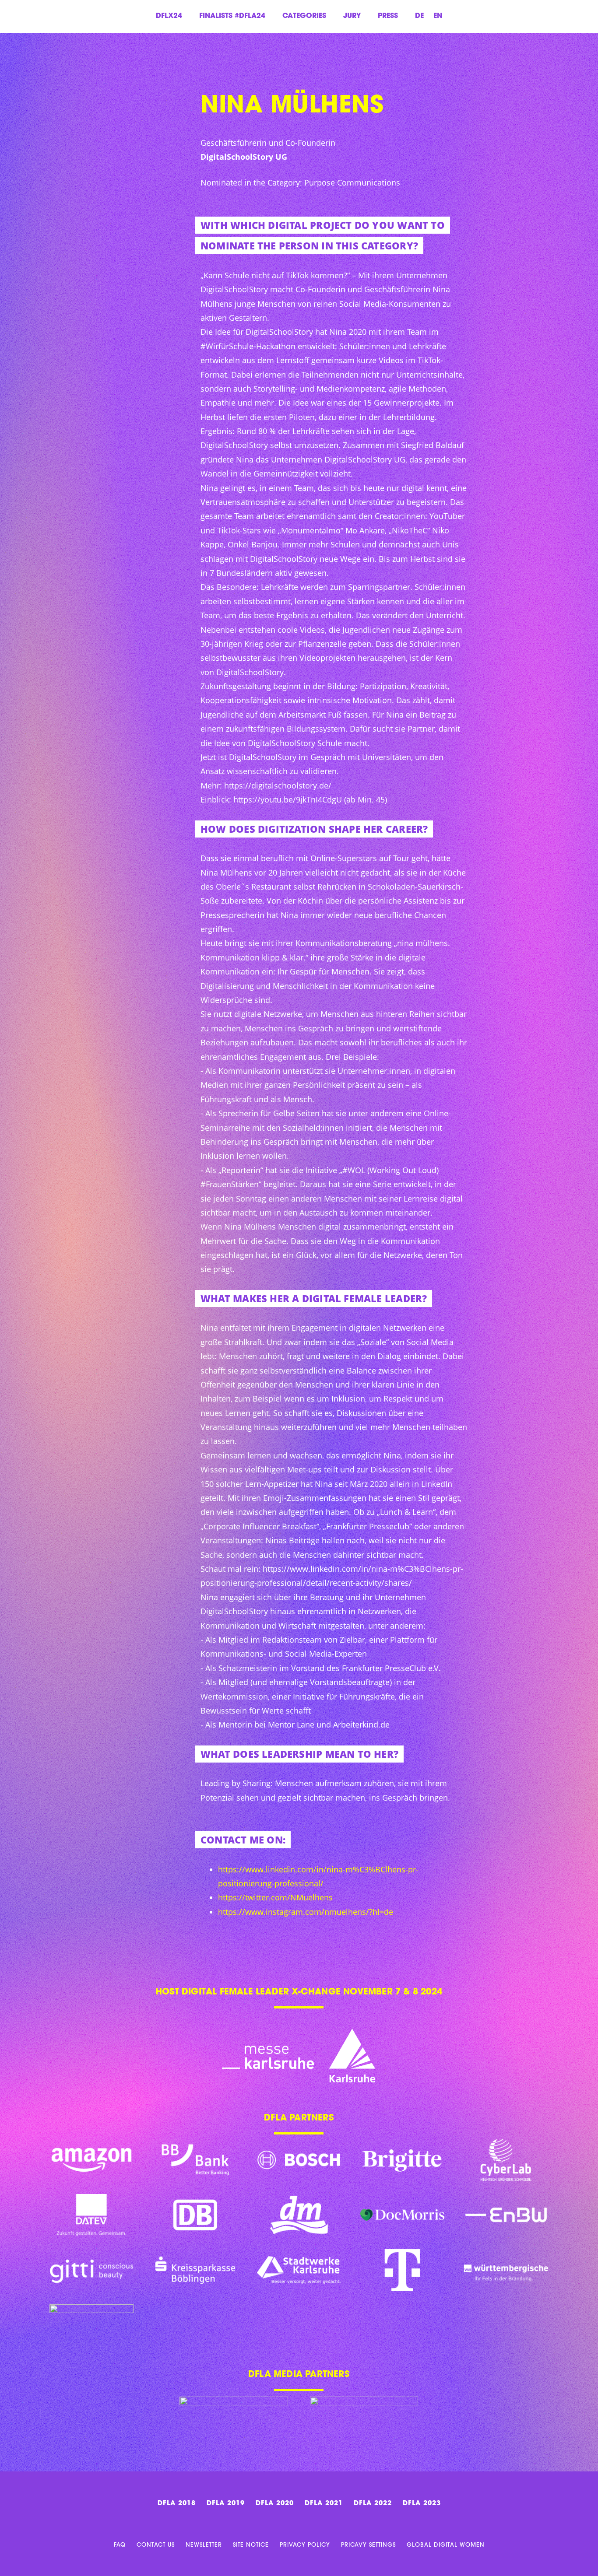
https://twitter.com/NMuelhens (275, 1897)
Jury (352, 16)
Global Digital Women (446, 2545)
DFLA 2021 (324, 2504)
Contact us (156, 2545)
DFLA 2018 (177, 2504)
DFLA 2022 (373, 2504)
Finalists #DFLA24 (232, 16)
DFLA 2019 (226, 2504)
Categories (304, 16)
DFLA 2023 (422, 2504)
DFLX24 (169, 16)
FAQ (120, 2545)
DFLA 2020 (275, 2504)
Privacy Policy (305, 2545)
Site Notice (251, 2545)
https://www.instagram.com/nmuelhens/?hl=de (306, 1912)
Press (388, 16)
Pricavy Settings (368, 2545)
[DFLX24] (33, 96)
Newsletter (204, 2545)
